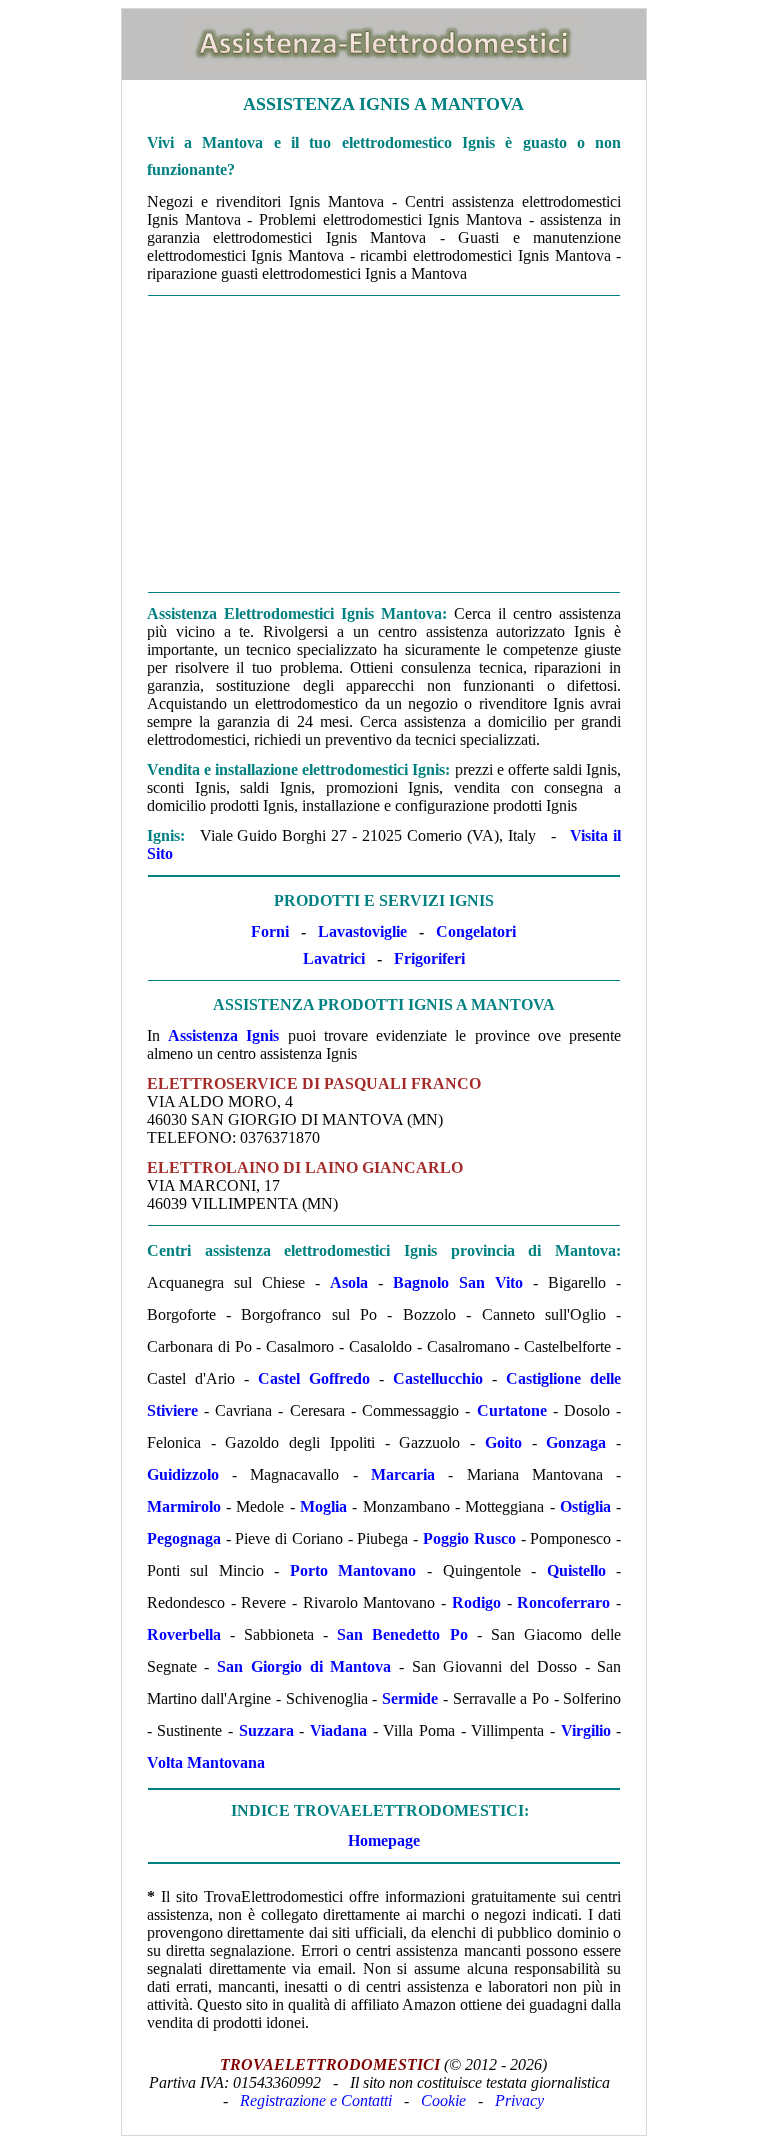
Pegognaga (184, 1538)
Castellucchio (438, 1378)
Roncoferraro (563, 1602)
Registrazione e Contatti (316, 2100)
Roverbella (184, 1634)
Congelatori (476, 931)
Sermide (410, 1698)
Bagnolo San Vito (458, 1282)
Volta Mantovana (206, 1762)
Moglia (323, 1506)
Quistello (576, 1570)
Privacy (519, 2100)
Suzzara (266, 1730)
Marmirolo (184, 1506)
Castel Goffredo (314, 1378)
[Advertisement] (384, 444)
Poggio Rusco (469, 1538)
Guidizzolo (183, 1474)
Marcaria (403, 1474)
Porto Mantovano (353, 1570)
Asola (349, 1282)
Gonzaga (576, 1442)
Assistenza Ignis (223, 1035)
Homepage (384, 1840)
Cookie (443, 2100)
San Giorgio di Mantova (304, 1666)
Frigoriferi (429, 958)
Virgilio (586, 1730)
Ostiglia (585, 1506)
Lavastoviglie (362, 931)
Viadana (338, 1730)
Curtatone (512, 1410)
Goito (503, 1442)
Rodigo (476, 1602)
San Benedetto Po (402, 1634)
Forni (270, 931)
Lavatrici (334, 958)
